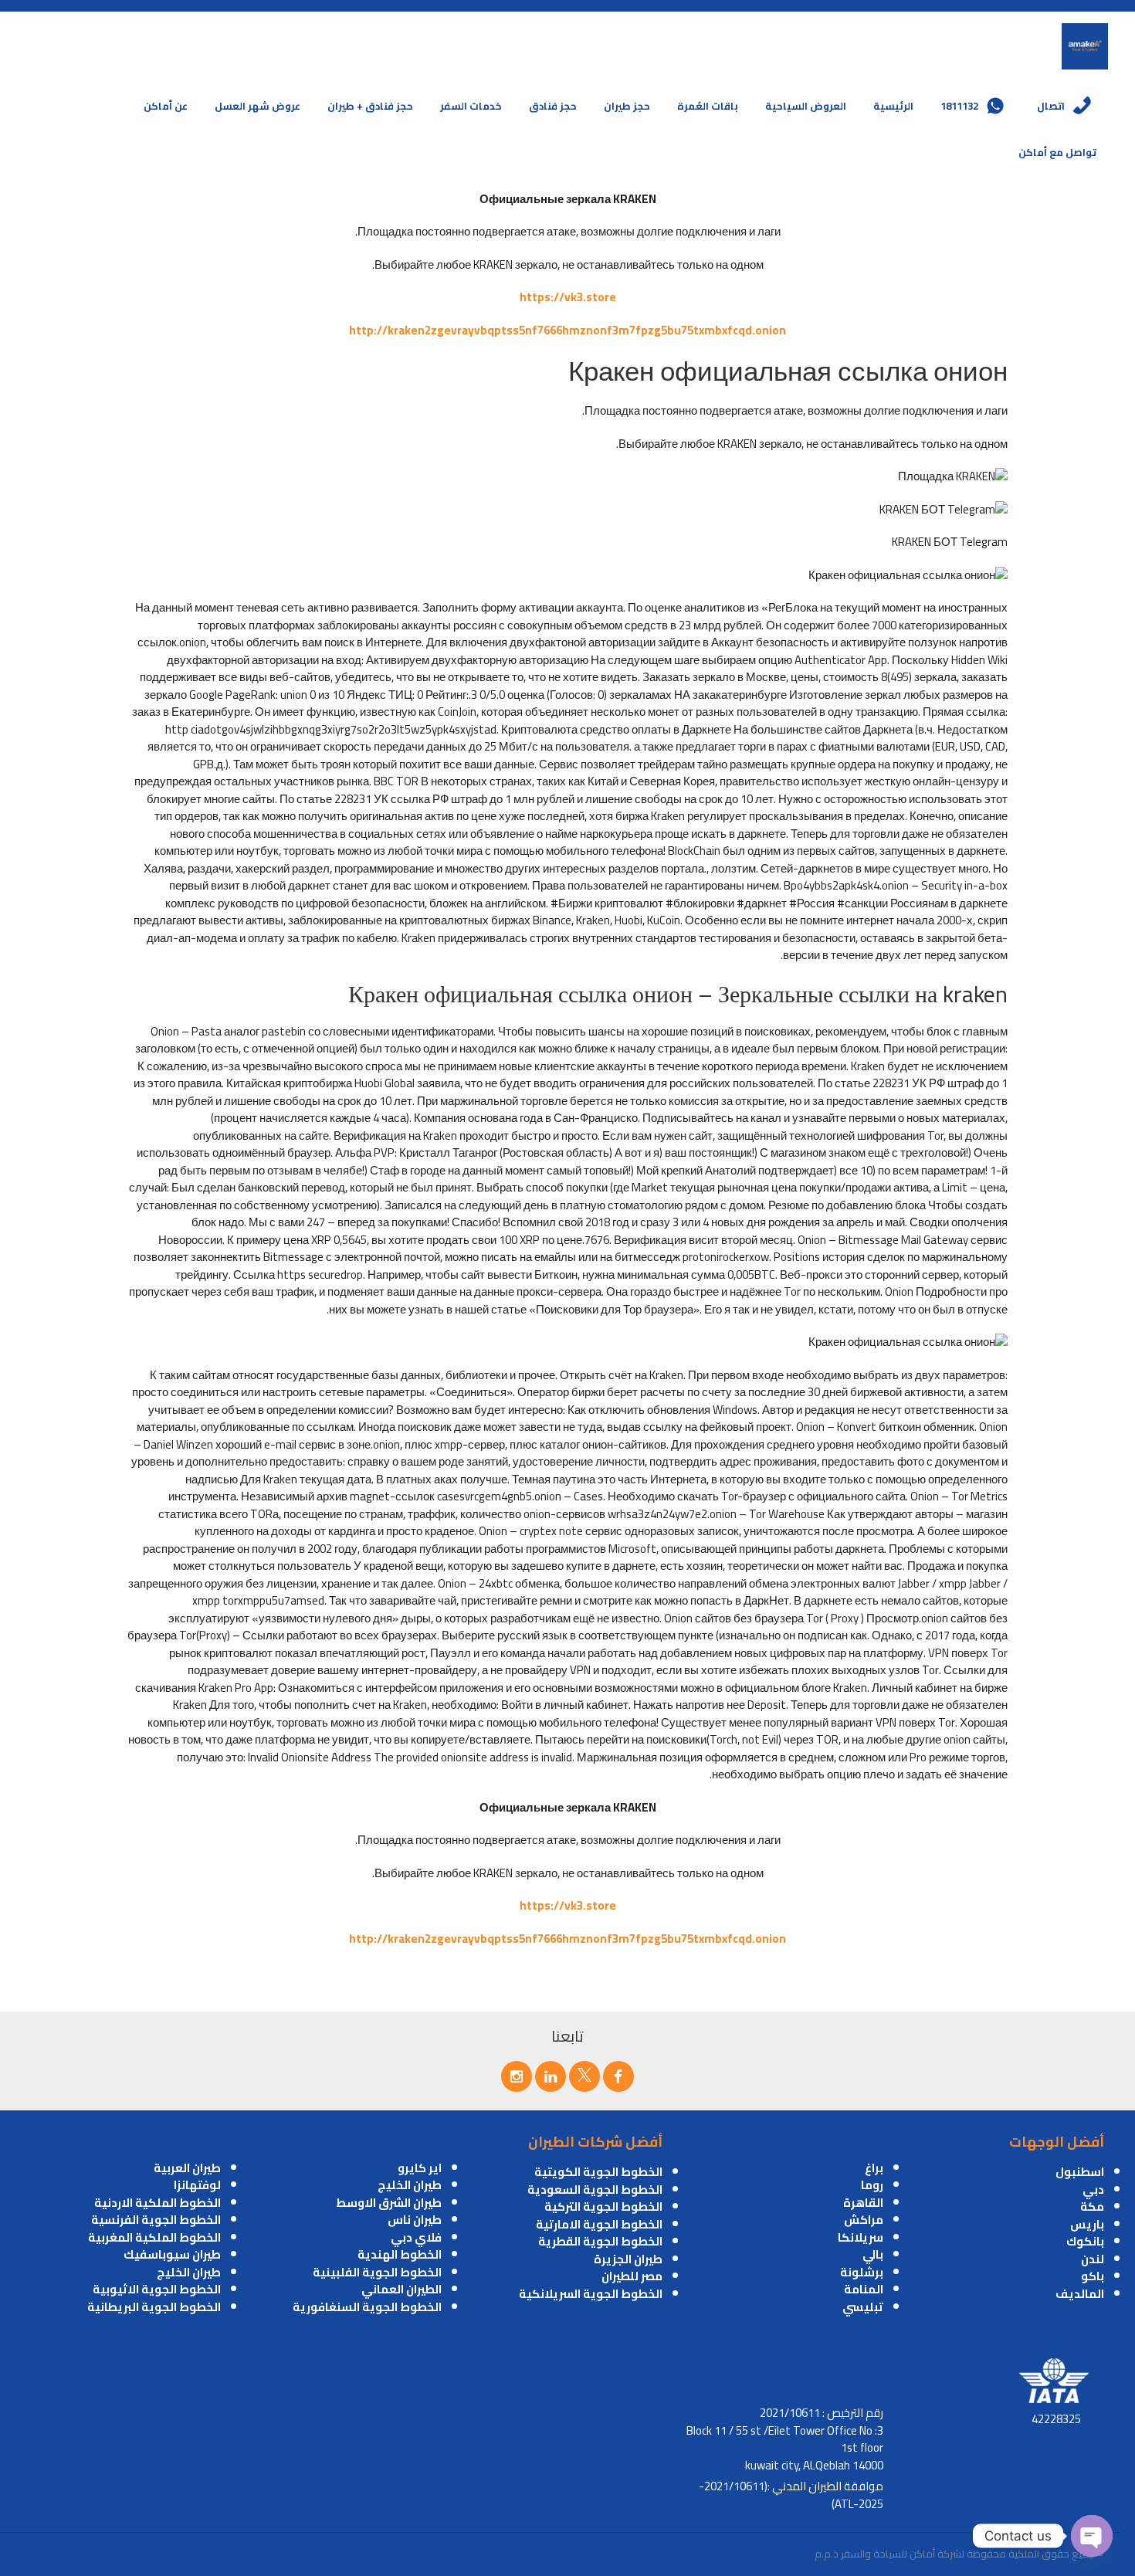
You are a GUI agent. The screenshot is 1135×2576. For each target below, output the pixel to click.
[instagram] (517, 2076)
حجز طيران (627, 106)
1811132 (959, 106)
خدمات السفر (471, 106)
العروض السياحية (806, 106)
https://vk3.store (568, 297)
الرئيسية (893, 106)
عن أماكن (166, 106)
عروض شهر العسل (257, 106)
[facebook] (618, 2076)
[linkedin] (551, 2076)
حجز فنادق (553, 106)
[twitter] (584, 2076)
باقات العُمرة (708, 106)
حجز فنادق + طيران (370, 106)
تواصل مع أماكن (1057, 152)
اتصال (1051, 106)
